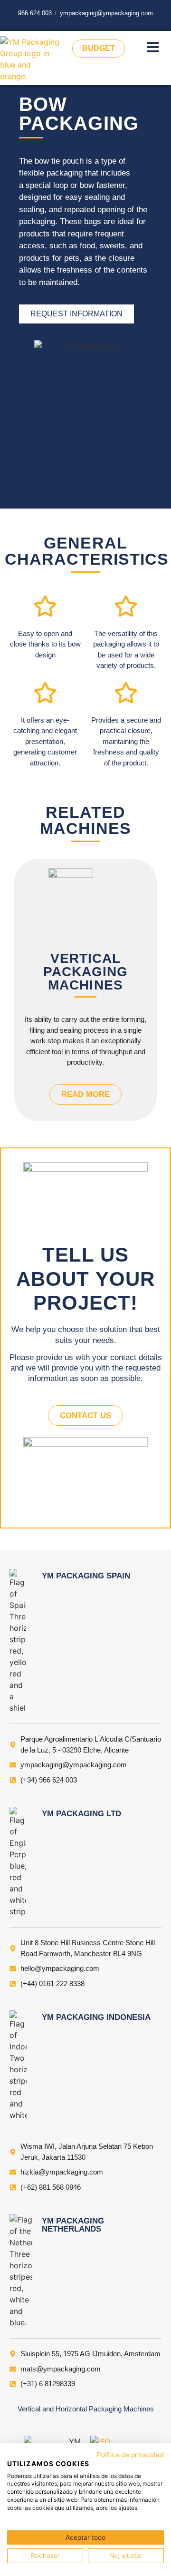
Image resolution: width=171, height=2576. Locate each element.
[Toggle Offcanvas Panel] (153, 49)
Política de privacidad (130, 2455)
